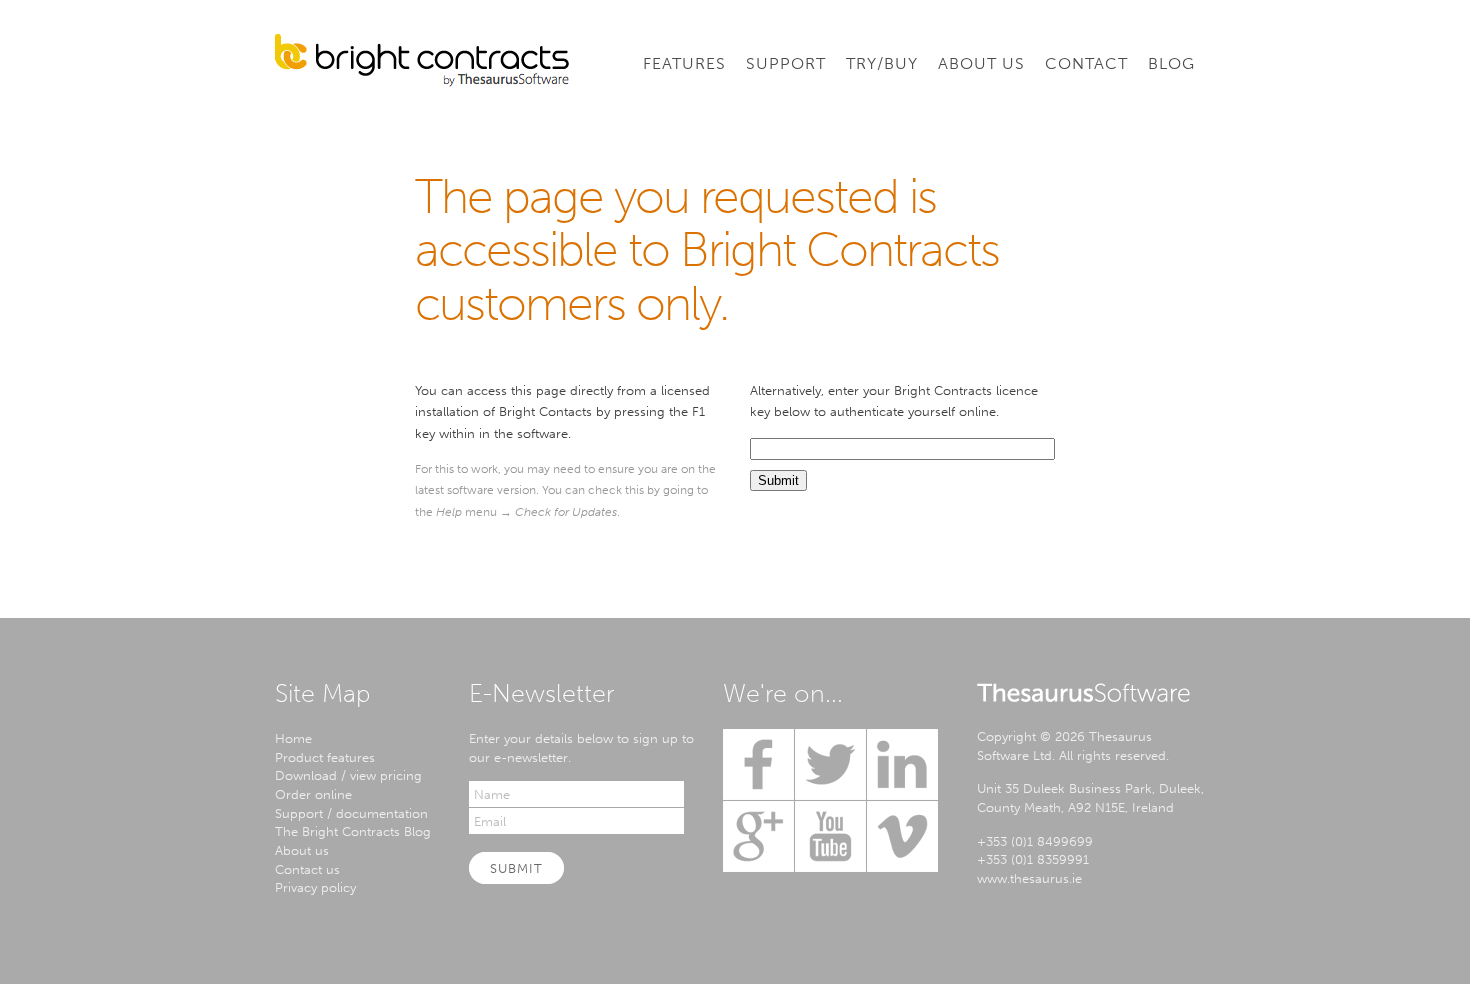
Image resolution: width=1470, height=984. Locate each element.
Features (684, 63)
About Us (981, 63)
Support (786, 63)
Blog (1171, 63)
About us (302, 850)
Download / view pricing (348, 775)
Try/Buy (882, 63)
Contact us (307, 869)
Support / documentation (351, 813)
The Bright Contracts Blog (353, 831)
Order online (313, 794)
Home (293, 738)
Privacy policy (315, 887)
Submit (516, 868)
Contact (1086, 63)
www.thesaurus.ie (1029, 878)
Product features (325, 757)
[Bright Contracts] (422, 60)
